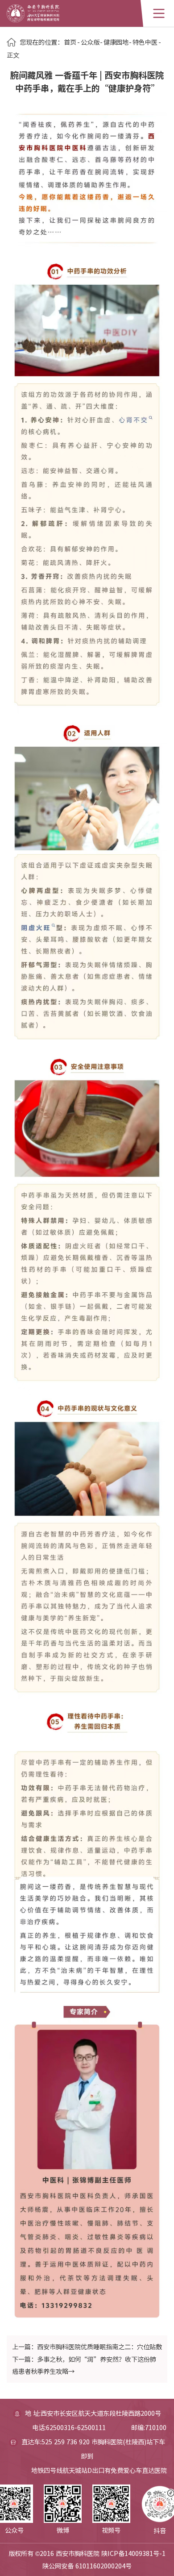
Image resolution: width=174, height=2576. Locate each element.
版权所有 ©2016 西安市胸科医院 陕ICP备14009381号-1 (87, 2553)
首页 (70, 42)
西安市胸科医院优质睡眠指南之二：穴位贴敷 (99, 2347)
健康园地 (116, 42)
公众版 (90, 42)
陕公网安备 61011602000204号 (87, 2566)
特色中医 (145, 42)
